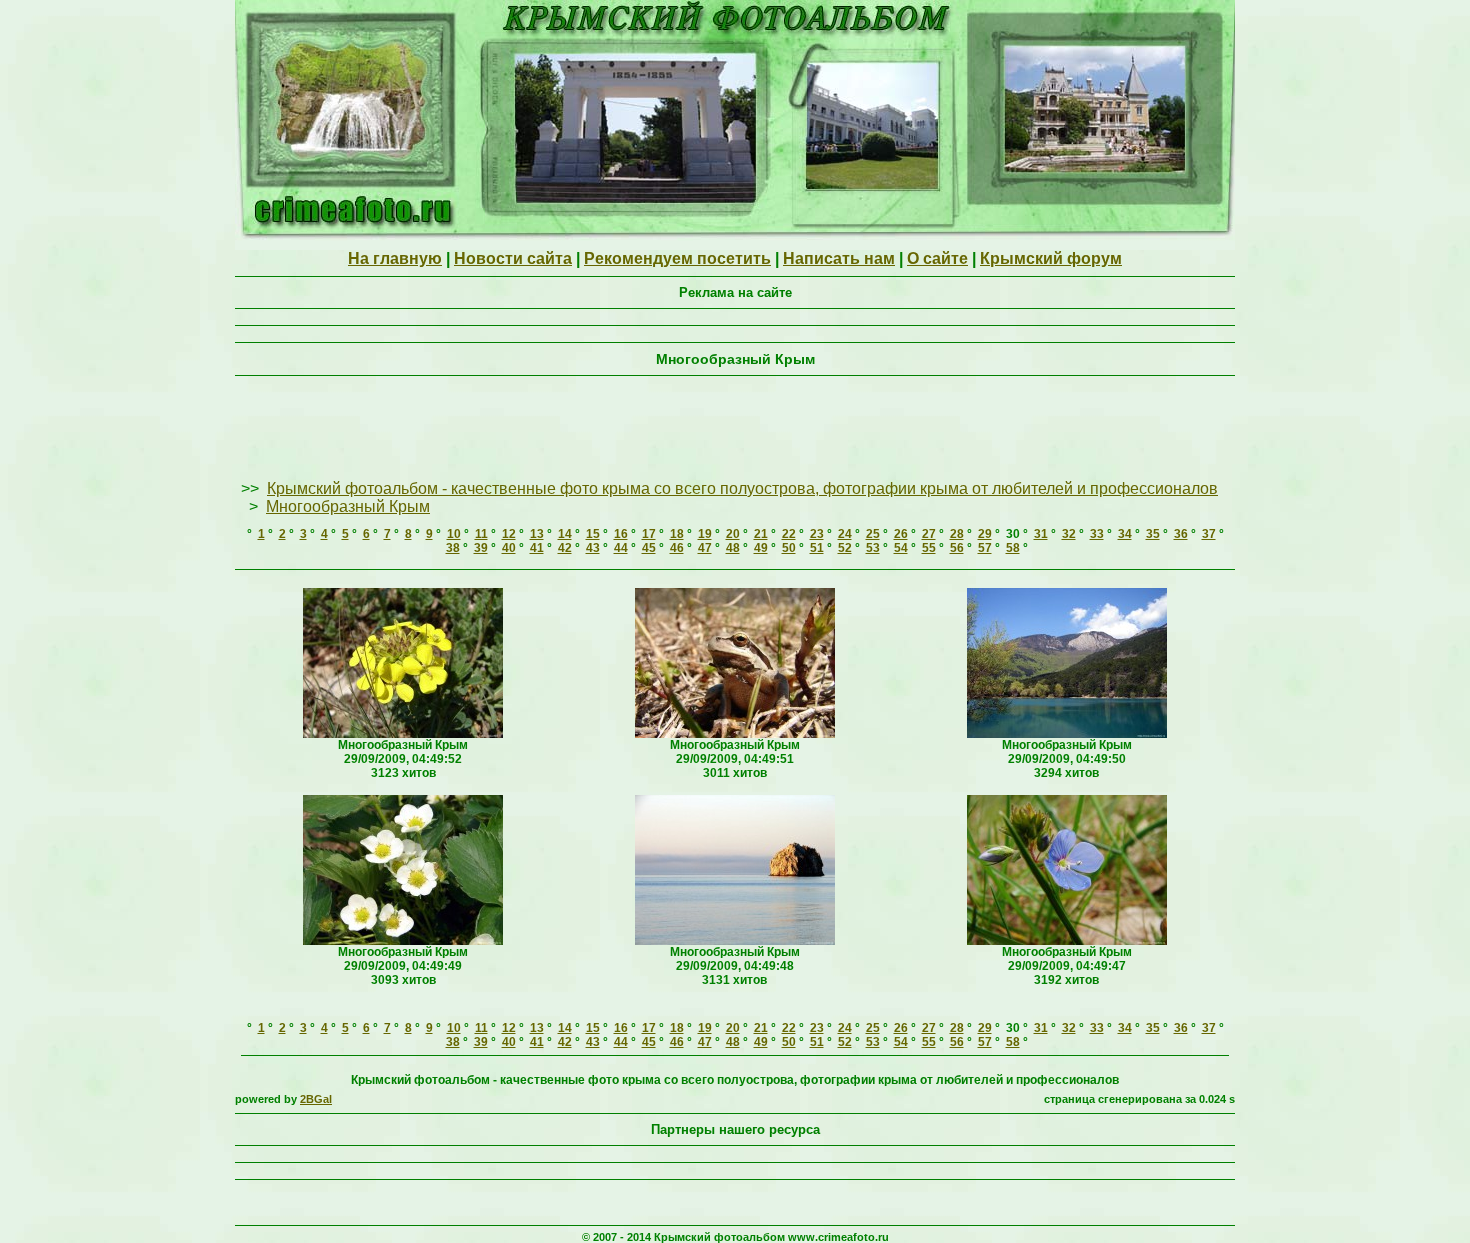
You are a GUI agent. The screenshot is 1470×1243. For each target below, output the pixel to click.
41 (537, 548)
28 (957, 534)
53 (873, 548)
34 (1125, 534)
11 (481, 534)
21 (761, 534)
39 (481, 548)
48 (733, 548)
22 (789, 534)
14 (565, 534)
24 (845, 534)
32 (1069, 534)
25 (873, 534)
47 (705, 548)
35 (1153, 534)
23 (817, 534)
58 (1013, 548)
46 (677, 548)
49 (761, 548)
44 (621, 548)
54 (901, 548)
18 (677, 534)
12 (509, 534)
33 (1097, 534)
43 (593, 548)
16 (621, 534)
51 (817, 548)
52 (845, 548)
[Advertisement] (735, 429)
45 (649, 548)
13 (537, 534)
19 (705, 534)
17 (649, 534)
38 (453, 548)
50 (789, 548)
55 (929, 548)
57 (985, 548)
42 (565, 548)
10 (454, 534)
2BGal (316, 1099)
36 (1181, 534)
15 (593, 534)
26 (901, 534)
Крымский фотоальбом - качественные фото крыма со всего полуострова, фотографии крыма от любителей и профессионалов (742, 488)
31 (1041, 534)
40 (509, 548)
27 (929, 534)
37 (1209, 534)
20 (733, 534)
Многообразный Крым (348, 506)
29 (985, 534)
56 (957, 548)
